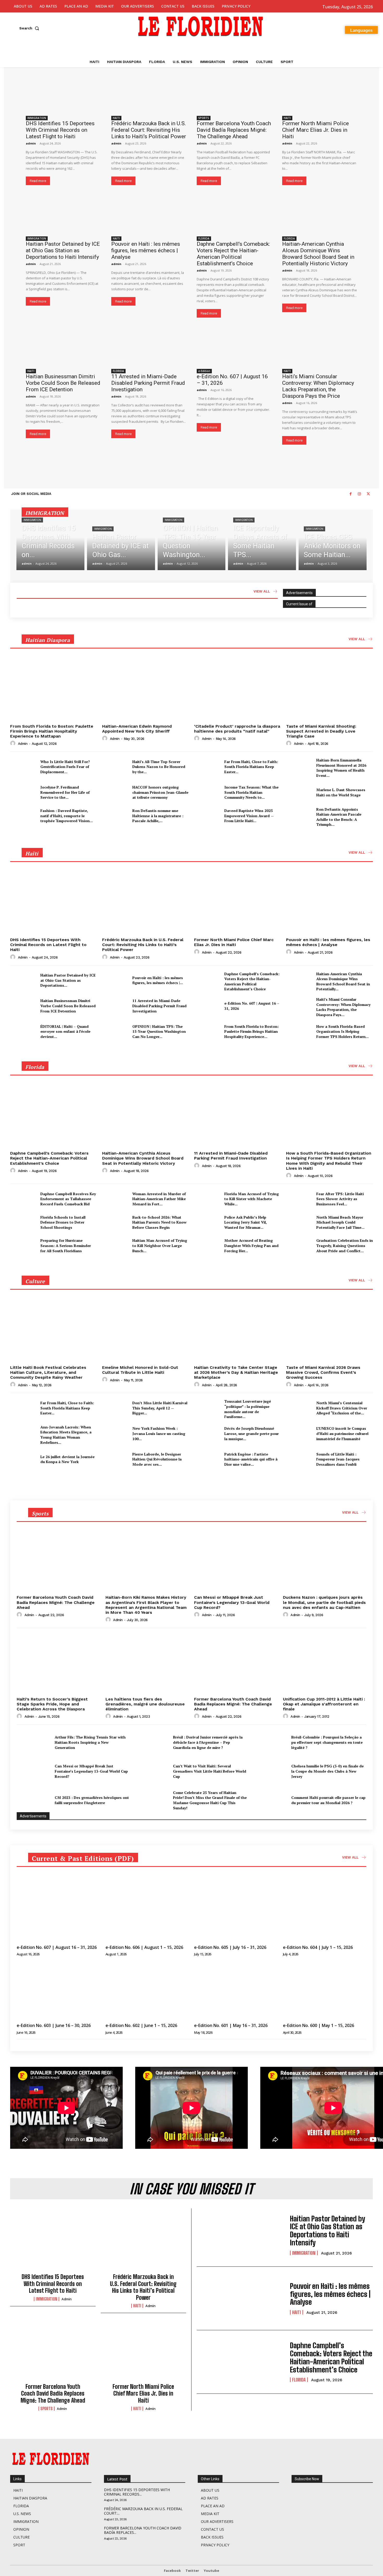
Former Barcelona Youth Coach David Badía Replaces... (143, 2530)
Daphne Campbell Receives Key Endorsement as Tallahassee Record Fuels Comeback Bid (68, 1199)
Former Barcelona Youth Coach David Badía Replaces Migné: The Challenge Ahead (234, 130)
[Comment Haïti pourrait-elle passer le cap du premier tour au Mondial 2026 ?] (270, 1800)
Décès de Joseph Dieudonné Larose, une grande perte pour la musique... (252, 1433)
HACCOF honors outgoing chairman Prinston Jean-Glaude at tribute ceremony (160, 792)
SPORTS (204, 118)
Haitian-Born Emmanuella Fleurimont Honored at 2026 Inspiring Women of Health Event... (341, 768)
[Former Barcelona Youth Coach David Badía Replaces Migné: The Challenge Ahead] (234, 94)
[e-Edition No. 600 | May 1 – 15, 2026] (325, 1990)
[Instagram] (359, 494)
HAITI (116, 118)
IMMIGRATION (37, 118)
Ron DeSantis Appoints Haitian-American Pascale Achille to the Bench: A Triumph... (339, 817)
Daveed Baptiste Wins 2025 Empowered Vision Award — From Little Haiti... (249, 816)
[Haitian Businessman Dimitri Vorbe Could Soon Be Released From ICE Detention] (63, 347)
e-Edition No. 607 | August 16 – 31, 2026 (57, 1947)
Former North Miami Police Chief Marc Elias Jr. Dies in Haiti (316, 130)
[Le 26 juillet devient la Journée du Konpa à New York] (23, 1459)
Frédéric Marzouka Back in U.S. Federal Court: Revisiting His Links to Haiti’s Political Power (149, 130)
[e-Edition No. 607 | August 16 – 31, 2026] (234, 347)
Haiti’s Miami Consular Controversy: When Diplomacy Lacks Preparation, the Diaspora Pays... (343, 1007)
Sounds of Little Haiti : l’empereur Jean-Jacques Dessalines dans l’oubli (338, 1459)
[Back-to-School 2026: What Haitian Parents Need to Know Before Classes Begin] (115, 1222)
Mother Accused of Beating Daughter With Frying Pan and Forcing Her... (251, 1245)
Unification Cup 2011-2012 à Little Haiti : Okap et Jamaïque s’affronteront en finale (324, 1704)
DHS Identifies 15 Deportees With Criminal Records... (137, 2492)
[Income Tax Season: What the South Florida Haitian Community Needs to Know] (207, 792)
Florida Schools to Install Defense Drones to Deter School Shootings (63, 1222)
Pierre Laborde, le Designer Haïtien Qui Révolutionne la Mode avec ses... (157, 1459)
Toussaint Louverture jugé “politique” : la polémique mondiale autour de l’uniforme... (248, 1409)
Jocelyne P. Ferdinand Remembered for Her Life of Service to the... (65, 792)
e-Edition (204, 371)
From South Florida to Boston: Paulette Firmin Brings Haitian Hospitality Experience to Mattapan (52, 731)
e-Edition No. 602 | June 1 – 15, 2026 (141, 2025)
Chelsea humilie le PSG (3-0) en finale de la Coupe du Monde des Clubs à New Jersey (328, 1771)
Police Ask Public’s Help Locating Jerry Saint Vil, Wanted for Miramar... (246, 1222)
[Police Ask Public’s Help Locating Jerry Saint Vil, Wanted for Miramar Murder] (207, 1222)
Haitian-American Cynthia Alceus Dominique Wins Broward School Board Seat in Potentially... (343, 981)
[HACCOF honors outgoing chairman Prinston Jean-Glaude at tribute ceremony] (115, 792)
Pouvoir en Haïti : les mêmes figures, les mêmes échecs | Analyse (146, 250)
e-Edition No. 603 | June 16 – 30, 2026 (54, 2025)
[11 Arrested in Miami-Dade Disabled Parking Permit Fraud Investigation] (149, 347)
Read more (38, 181)
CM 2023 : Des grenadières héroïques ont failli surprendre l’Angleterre (92, 1800)
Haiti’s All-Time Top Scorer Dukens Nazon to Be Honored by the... (159, 767)
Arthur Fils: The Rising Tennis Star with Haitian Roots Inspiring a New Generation (90, 1742)
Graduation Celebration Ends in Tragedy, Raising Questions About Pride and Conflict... (345, 1245)
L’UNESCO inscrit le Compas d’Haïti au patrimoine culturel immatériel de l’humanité (342, 1433)
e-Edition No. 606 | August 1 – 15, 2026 (144, 1947)
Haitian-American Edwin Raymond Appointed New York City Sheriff (137, 729)
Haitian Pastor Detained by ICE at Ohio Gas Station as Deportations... (68, 980)
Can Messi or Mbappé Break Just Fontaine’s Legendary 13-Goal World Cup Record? (232, 1602)
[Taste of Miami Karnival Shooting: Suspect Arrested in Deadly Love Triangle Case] (329, 689)
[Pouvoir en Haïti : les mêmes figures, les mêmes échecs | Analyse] (149, 214)
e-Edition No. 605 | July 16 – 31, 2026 (230, 1947)
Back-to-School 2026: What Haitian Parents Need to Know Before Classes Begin (159, 1222)
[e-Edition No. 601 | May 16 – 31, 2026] (236, 1990)
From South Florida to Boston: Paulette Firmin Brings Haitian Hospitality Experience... (252, 1031)
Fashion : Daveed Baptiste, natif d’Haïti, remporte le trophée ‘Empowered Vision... (67, 816)
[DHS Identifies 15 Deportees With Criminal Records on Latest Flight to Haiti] (63, 94)
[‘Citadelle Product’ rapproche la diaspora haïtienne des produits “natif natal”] (237, 689)
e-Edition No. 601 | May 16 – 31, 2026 (231, 2025)
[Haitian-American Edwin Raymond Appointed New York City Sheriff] (146, 689)
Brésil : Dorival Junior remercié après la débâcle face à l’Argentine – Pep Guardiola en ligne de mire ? (208, 1742)
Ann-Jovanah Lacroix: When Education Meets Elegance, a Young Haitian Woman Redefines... (66, 1435)
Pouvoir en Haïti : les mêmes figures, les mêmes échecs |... (158, 980)
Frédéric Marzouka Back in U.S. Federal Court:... (143, 2511)
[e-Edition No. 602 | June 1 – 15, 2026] (147, 1990)
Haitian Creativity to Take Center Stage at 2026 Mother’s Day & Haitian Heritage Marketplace (236, 1372)
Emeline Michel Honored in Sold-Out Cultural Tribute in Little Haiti (140, 1370)
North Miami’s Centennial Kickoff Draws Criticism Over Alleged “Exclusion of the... (342, 1408)
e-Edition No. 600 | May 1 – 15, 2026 (319, 2025)
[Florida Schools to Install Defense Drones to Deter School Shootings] (23, 1222)
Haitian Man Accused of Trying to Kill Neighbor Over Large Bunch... (160, 1245)
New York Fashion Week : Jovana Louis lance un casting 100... (159, 1433)
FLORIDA (204, 238)
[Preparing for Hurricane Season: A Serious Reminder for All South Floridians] (23, 1246)
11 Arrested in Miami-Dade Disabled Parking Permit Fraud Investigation (148, 383)
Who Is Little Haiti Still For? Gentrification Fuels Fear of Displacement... (65, 767)
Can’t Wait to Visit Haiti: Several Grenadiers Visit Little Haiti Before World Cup (210, 1771)
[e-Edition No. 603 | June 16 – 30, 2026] (58, 1990)
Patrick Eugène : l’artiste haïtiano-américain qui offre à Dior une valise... (251, 1459)
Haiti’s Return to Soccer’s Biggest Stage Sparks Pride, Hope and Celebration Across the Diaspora (52, 1704)
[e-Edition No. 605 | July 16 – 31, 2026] (236, 1912)
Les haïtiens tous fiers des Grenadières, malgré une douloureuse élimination (145, 1704)
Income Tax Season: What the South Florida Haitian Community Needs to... (251, 792)
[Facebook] (350, 494)
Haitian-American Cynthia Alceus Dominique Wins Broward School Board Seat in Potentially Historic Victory (318, 254)
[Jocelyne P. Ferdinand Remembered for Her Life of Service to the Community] (23, 792)
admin (31, 143)
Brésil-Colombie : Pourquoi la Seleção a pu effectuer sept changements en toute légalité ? (327, 1742)
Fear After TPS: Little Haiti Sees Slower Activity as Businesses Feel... (340, 1199)
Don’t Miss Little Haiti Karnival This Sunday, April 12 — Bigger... (160, 1408)
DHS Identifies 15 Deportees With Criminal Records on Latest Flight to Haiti (60, 130)
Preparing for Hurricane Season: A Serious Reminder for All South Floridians (66, 1245)
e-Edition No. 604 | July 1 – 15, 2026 (318, 1947)
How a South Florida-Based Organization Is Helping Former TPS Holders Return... (342, 1031)
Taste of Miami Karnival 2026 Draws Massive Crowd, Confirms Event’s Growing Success (323, 1372)
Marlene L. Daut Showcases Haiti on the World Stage (341, 792)
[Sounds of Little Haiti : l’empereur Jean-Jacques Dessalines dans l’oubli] (299, 1459)
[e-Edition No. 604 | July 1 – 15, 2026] (325, 1912)
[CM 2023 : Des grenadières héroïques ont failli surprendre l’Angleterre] (34, 1800)
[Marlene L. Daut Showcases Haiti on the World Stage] (299, 792)
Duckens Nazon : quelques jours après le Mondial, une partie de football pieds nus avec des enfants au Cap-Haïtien (324, 1602)
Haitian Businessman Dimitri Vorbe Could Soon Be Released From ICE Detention (63, 383)
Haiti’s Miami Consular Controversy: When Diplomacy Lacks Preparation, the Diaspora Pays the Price (318, 386)
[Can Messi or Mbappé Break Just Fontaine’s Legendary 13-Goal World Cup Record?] (236, 1561)
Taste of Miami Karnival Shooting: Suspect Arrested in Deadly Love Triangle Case (321, 731)
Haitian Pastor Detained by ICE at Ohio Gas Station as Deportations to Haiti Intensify (63, 250)
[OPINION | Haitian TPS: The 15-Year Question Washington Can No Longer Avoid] (192, 543)
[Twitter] (368, 494)
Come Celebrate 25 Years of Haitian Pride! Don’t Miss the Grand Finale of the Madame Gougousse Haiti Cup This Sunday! (210, 1800)
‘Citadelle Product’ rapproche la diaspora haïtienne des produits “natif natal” (237, 729)
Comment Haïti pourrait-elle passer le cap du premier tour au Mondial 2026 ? (328, 1800)
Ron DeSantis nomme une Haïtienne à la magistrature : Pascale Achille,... (158, 816)
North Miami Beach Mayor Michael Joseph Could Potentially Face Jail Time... (340, 1222)
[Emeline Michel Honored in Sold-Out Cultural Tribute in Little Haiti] (146, 1330)
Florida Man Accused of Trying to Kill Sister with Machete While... (252, 1199)
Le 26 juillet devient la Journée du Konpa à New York (67, 1459)
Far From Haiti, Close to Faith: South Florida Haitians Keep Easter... (251, 767)
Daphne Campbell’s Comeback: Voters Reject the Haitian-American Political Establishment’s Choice (233, 254)
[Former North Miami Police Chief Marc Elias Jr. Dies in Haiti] (320, 94)
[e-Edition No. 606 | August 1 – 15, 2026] (147, 1912)
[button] (30, 28)
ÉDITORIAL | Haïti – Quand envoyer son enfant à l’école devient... (65, 1031)
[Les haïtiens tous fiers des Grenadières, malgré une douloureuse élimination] (147, 1663)
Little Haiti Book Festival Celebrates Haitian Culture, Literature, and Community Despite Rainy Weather (48, 1372)
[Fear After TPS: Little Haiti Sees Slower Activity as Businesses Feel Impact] (299, 1199)
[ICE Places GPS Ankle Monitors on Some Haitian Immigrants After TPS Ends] (333, 543)
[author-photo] (14, 744)
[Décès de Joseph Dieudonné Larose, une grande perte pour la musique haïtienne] (207, 1434)
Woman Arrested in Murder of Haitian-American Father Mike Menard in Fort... (159, 1199)
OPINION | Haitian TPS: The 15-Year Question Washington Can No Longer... (159, 1031)
